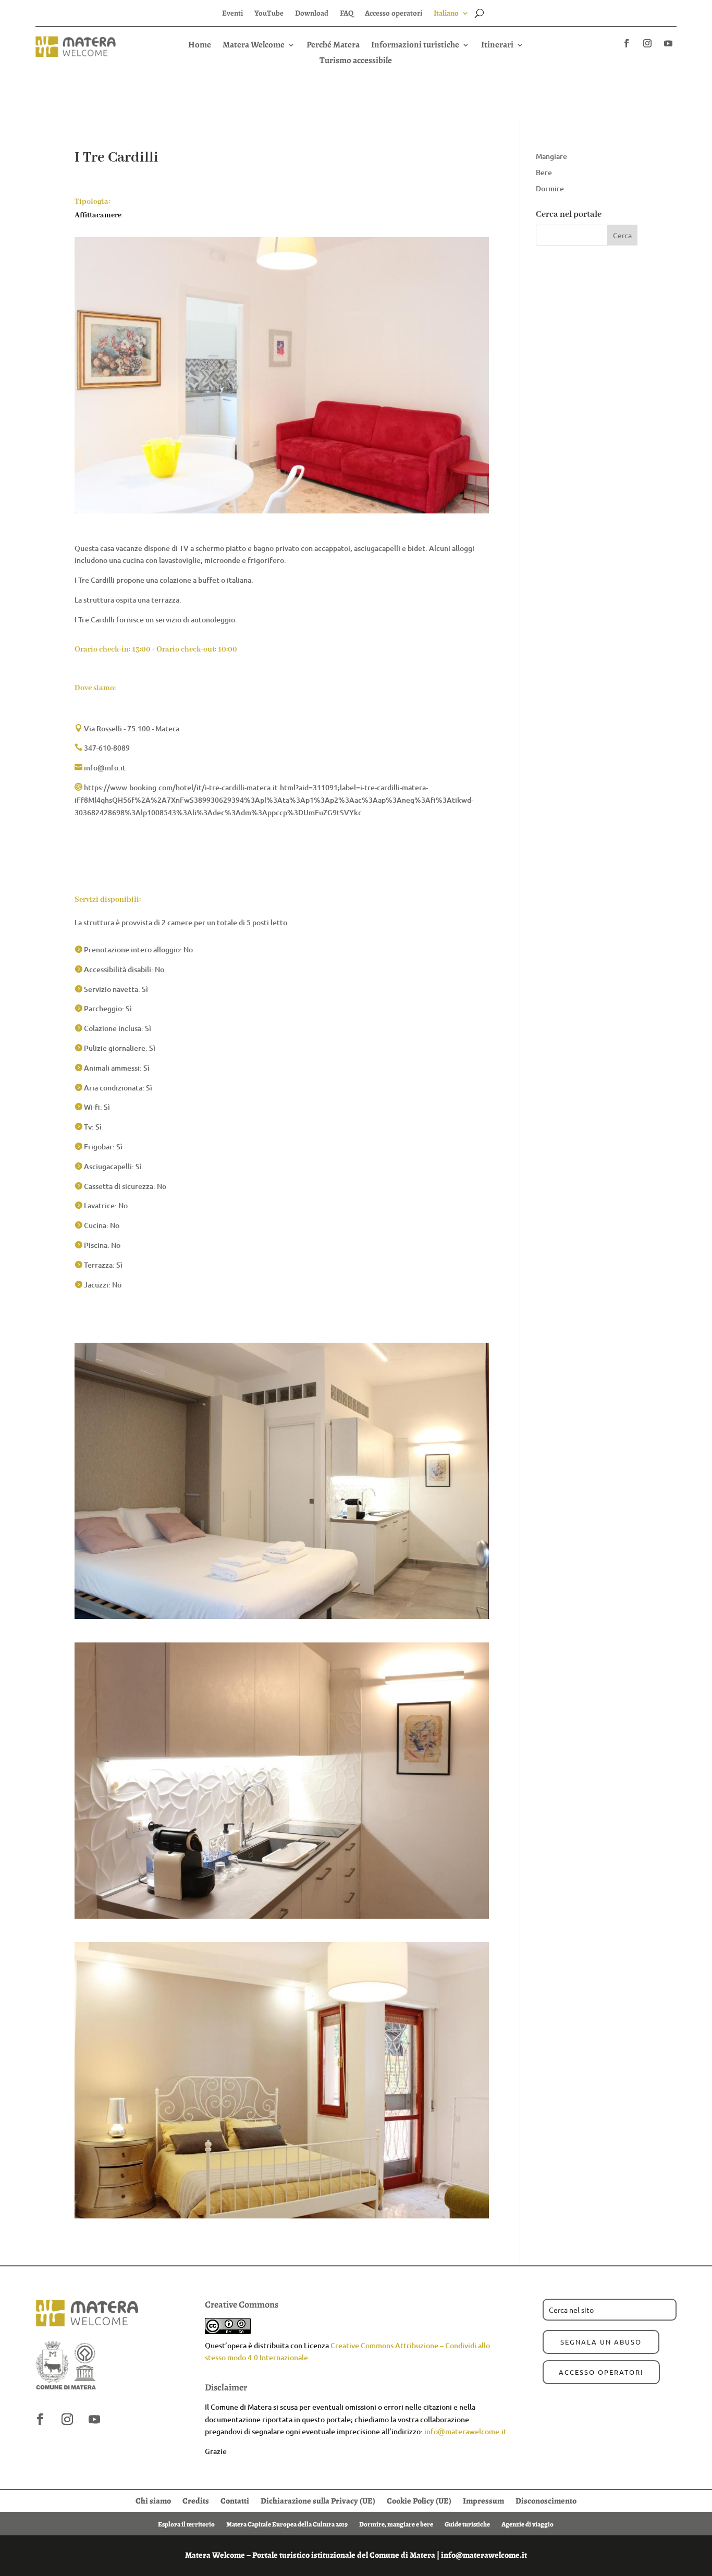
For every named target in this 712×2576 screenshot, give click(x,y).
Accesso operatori (394, 14)
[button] (356, 60)
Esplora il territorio (186, 2524)
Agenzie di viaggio (527, 2524)
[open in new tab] (627, 43)
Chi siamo (153, 2500)
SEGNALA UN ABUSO (601, 2342)
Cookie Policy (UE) (419, 2500)
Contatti (235, 2500)
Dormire (550, 188)
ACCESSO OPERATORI (601, 2372)
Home (200, 46)
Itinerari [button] (497, 46)
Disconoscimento (546, 2500)
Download (312, 14)
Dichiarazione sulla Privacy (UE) (318, 2500)
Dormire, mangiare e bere (396, 2524)
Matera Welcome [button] (254, 46)
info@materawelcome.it (465, 2431)
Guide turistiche (467, 2524)
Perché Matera (333, 46)
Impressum (483, 2500)
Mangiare (551, 156)
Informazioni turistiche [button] (415, 46)
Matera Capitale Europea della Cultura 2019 (287, 2524)
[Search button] (479, 13)
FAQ (347, 14)
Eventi (232, 14)
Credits (196, 2500)
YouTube (269, 14)
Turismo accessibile (356, 62)
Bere (544, 172)
